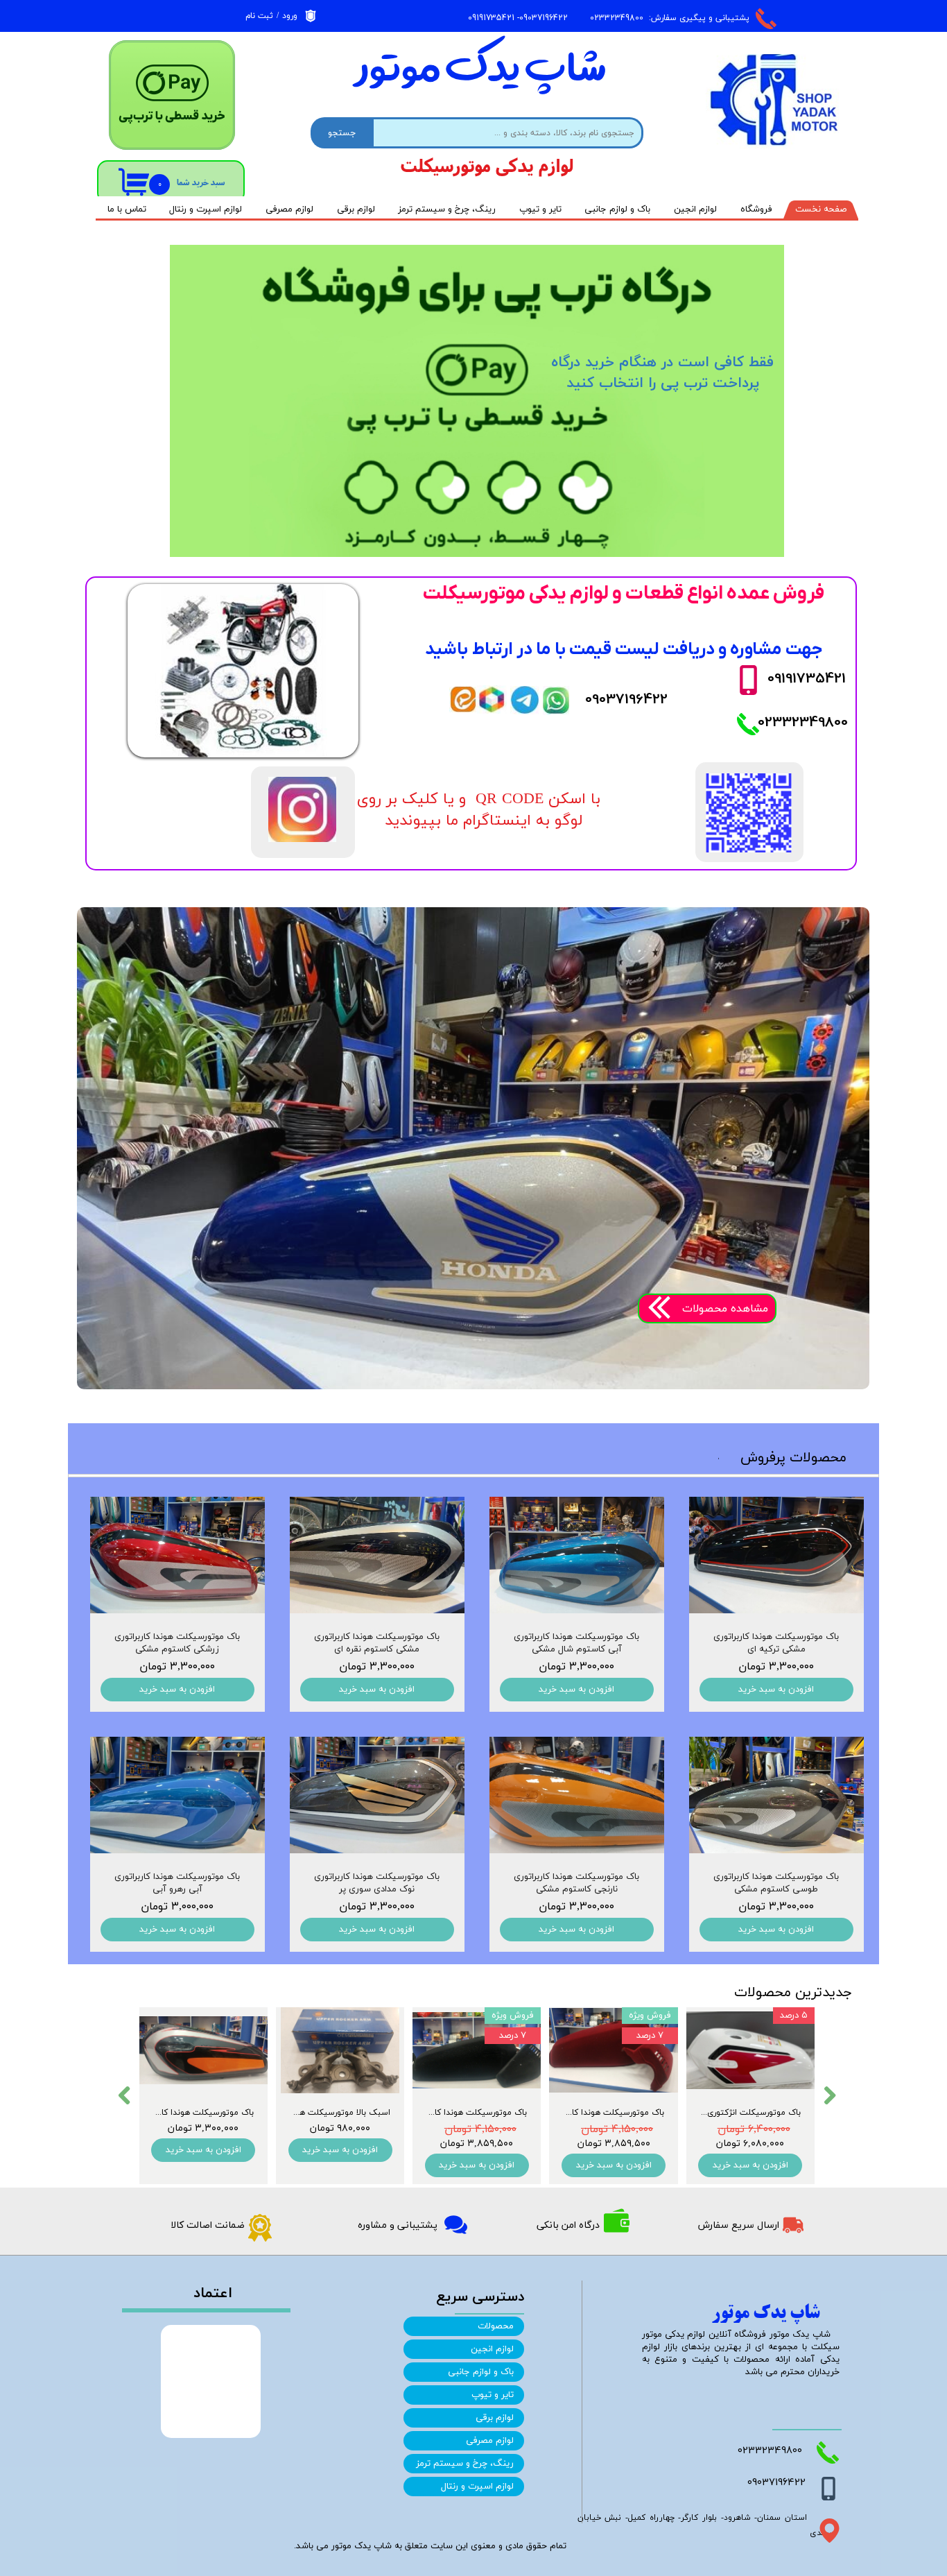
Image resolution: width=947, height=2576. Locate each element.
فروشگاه (756, 209)
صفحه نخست (821, 209)
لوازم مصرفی (289, 209)
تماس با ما (127, 209)
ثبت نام (259, 16)
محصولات (496, 2326)
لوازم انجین (695, 209)
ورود (290, 16)
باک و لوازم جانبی (617, 209)
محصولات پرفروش (793, 1458)
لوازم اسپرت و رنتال (206, 209)
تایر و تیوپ (540, 209)
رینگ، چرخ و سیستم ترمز (447, 209)
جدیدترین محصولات (793, 1993)
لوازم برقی (356, 209)
